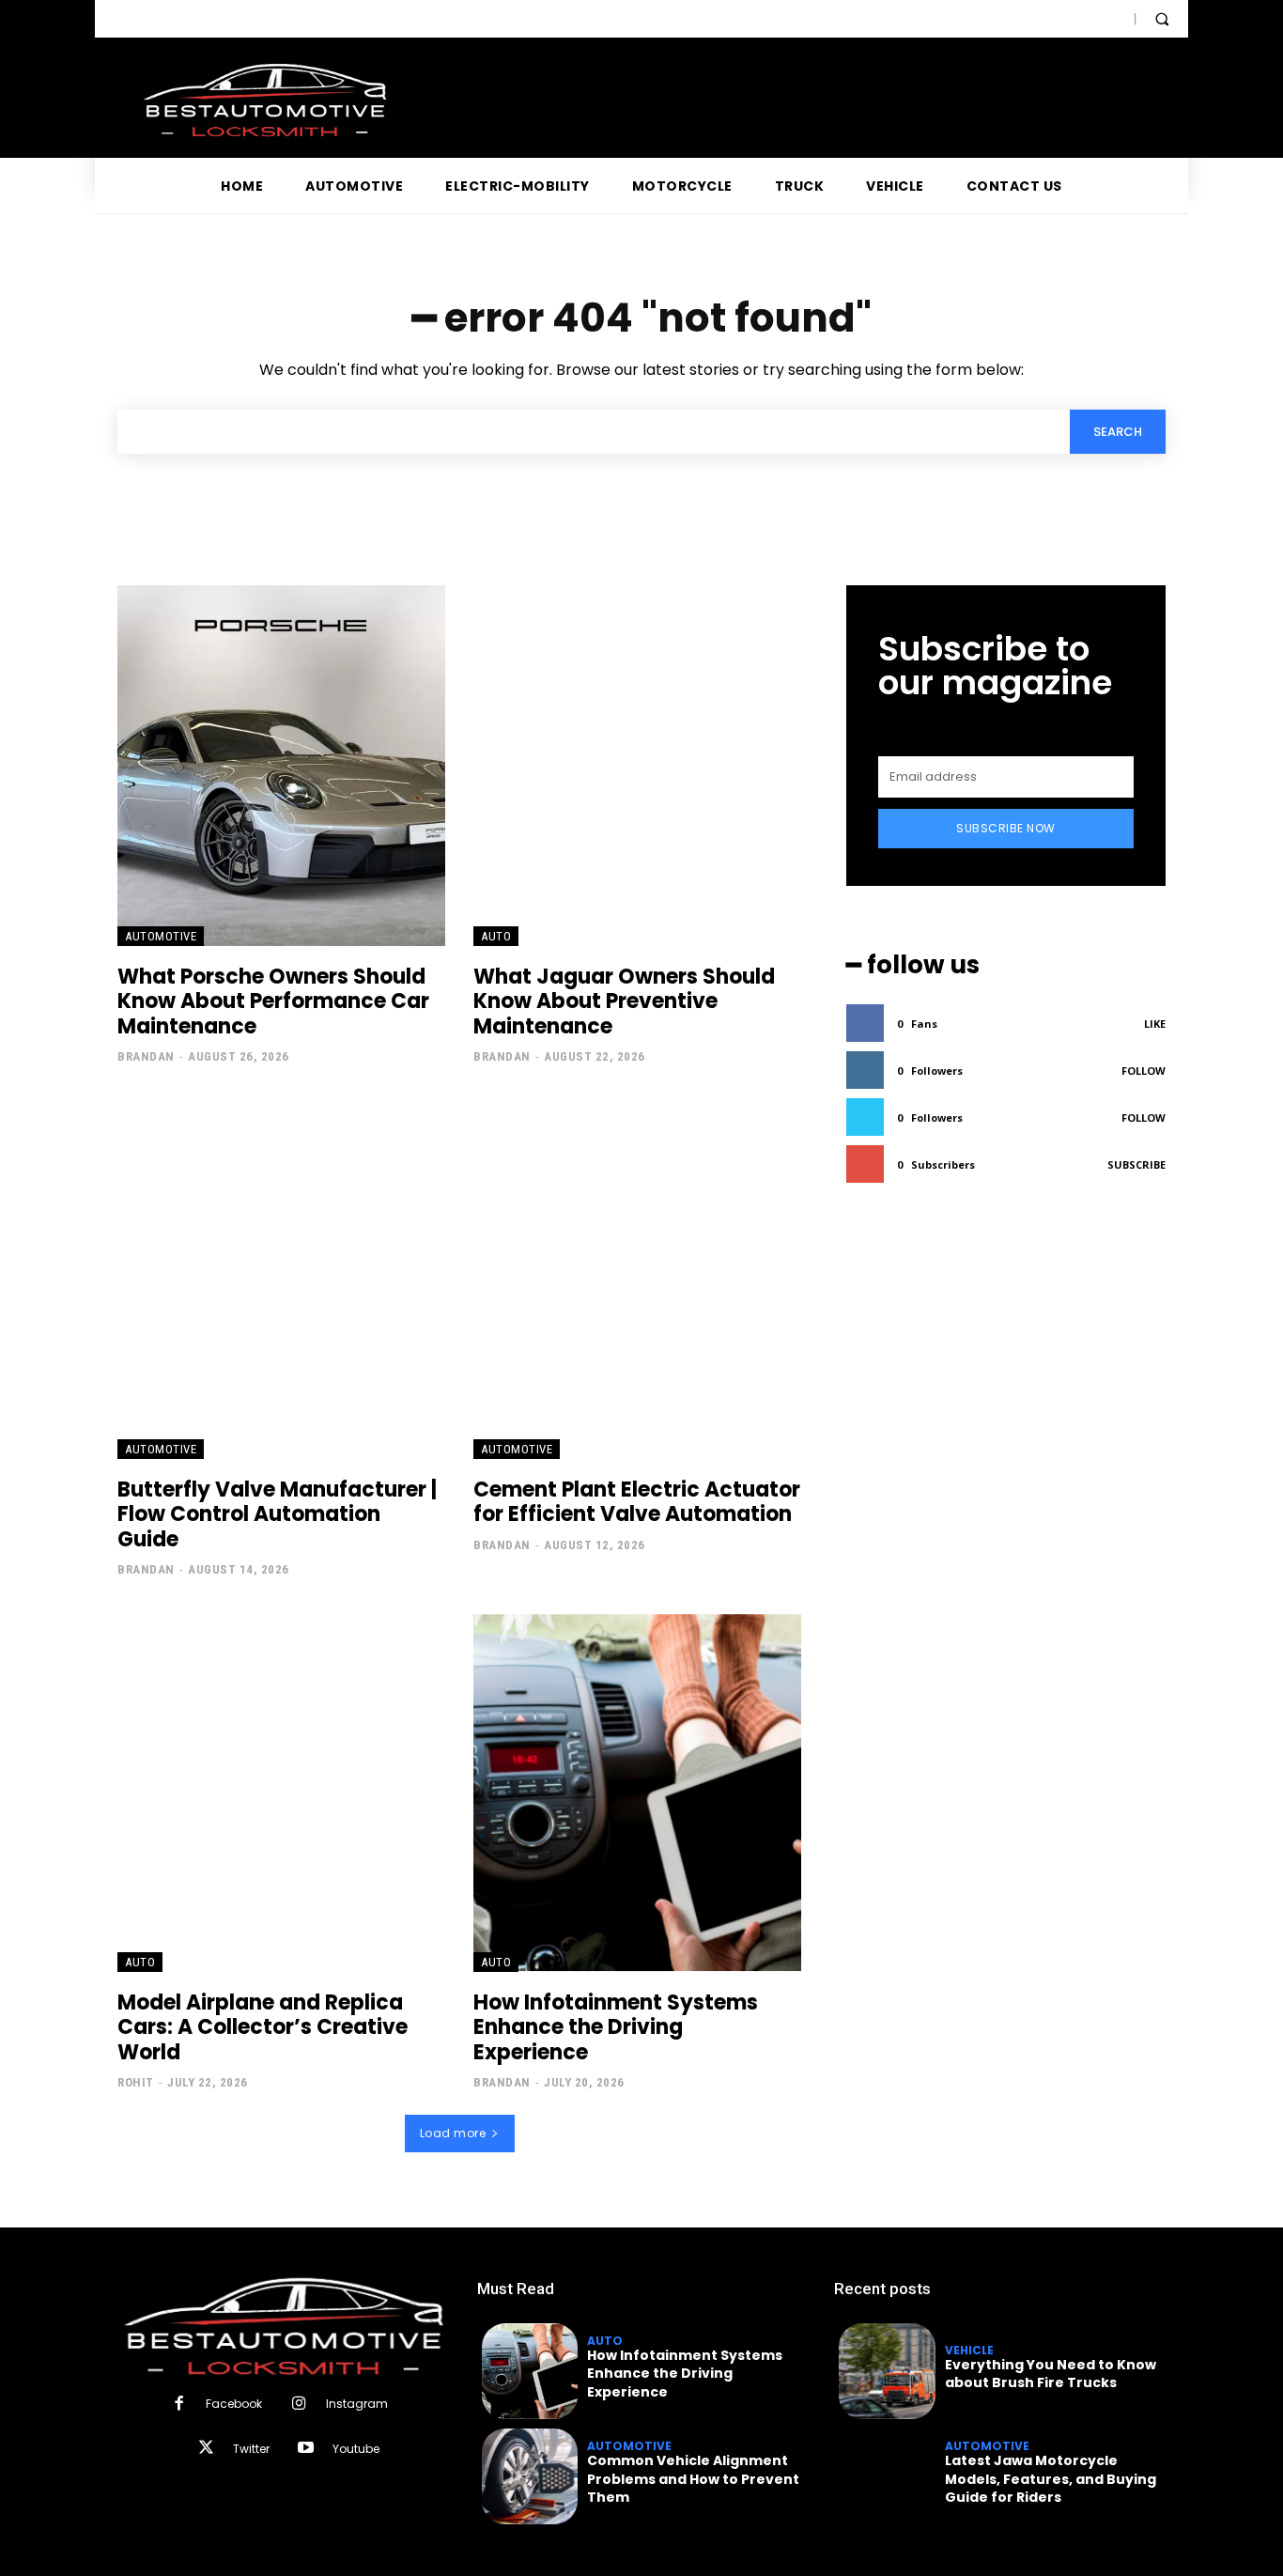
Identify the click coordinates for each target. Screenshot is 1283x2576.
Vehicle (969, 2351)
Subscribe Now (1006, 828)
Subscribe (1136, 1164)
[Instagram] (298, 2405)
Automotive (161, 936)
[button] (1162, 19)
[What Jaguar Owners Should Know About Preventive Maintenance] (637, 766)
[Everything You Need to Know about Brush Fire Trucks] (887, 2371)
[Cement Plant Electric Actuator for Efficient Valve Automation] (637, 1279)
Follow (1144, 1071)
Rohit (136, 2082)
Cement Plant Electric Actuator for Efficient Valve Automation (637, 1502)
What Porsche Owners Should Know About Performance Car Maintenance (273, 1001)
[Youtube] (306, 2449)
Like (1155, 1024)
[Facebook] (179, 2405)
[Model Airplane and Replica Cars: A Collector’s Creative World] (281, 1792)
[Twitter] (205, 2449)
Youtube (356, 2449)
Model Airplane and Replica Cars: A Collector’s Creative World (263, 2027)
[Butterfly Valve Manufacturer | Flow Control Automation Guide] (281, 1279)
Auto (496, 936)
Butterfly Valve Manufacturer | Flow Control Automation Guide (277, 1514)
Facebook (234, 2404)
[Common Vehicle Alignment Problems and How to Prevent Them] (530, 2476)
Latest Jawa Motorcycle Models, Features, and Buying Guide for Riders (1051, 2479)
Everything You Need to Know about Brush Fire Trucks (1051, 2374)
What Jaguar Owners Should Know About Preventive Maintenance (624, 1001)
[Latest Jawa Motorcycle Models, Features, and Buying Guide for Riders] (887, 2476)
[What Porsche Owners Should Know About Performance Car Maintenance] (281, 766)
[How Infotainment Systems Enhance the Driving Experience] (637, 1792)
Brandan (146, 1056)
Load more (453, 2133)
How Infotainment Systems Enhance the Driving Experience (616, 2027)
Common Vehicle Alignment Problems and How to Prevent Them (693, 2479)
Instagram (357, 2404)
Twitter (251, 2449)
